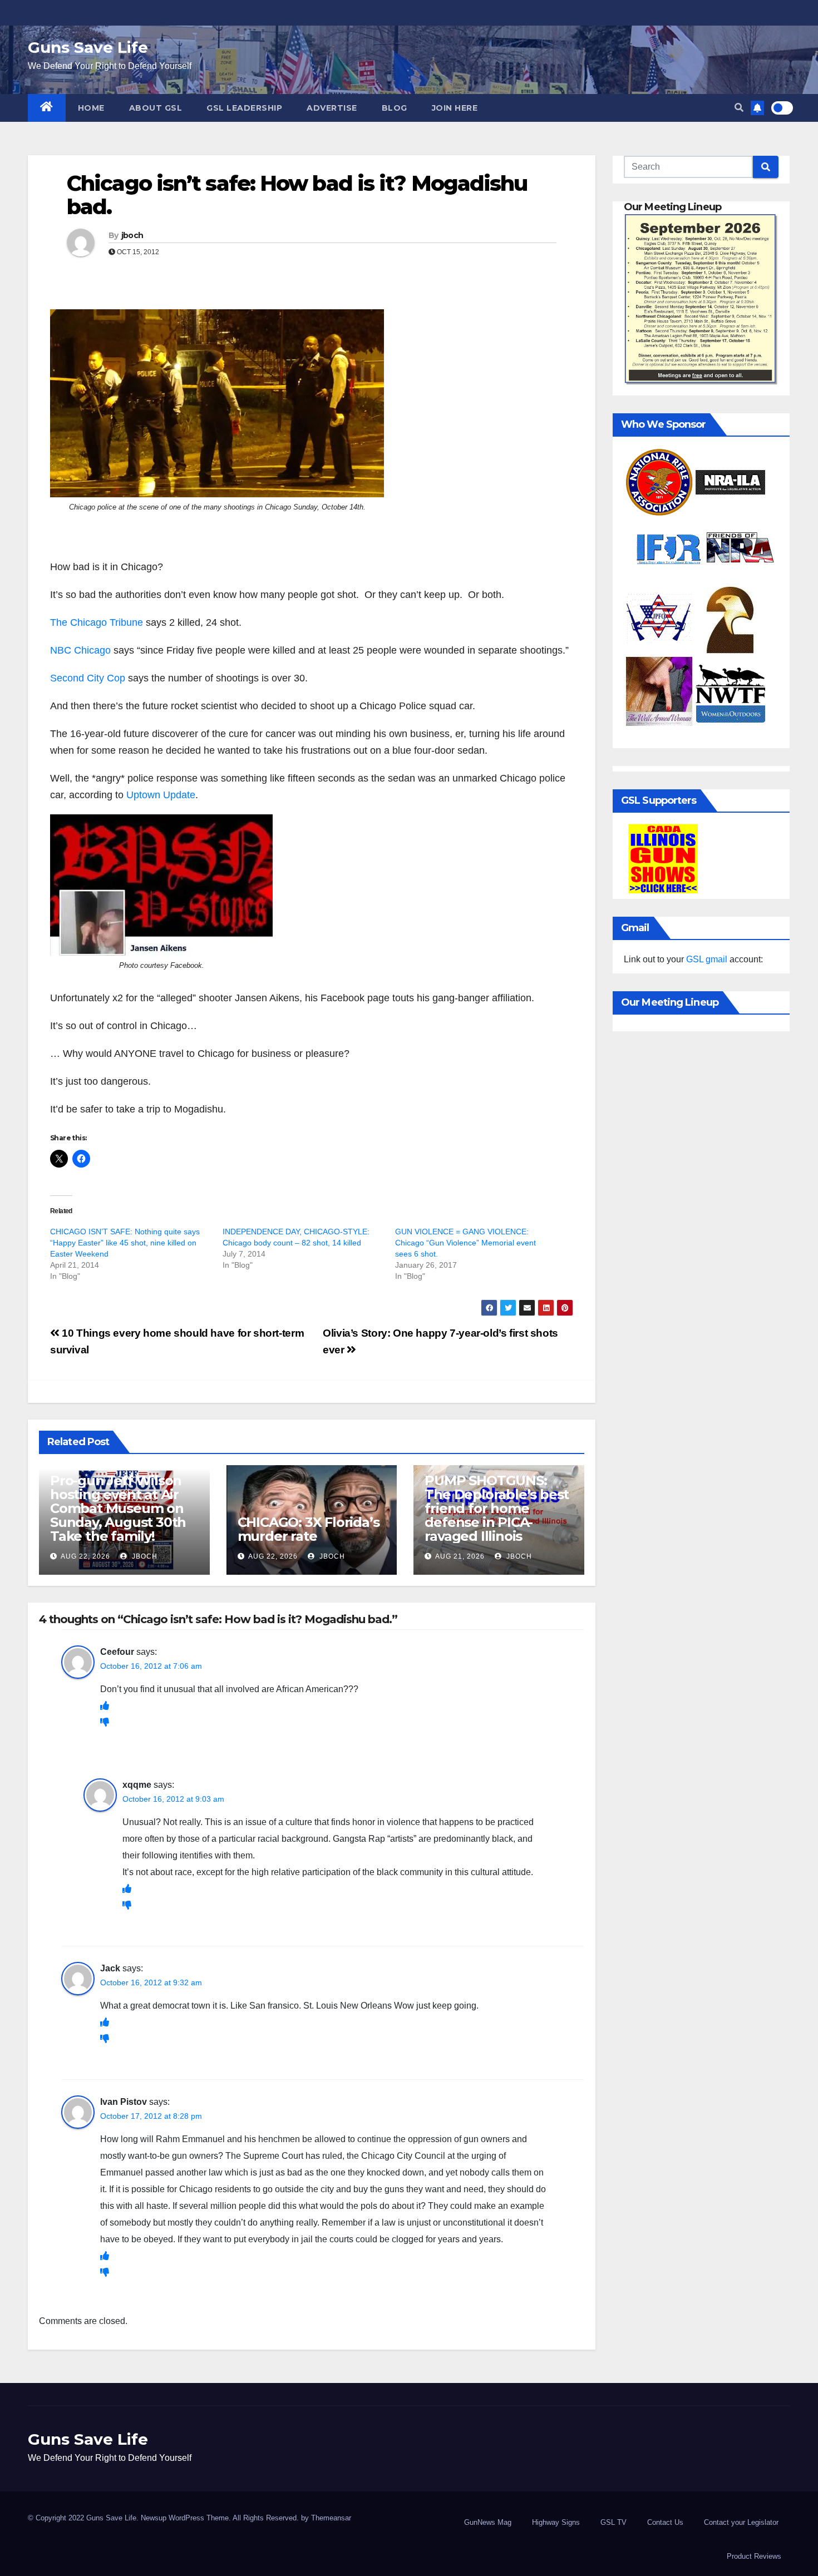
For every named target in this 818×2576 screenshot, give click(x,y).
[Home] (47, 108)
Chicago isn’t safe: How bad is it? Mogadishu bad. (297, 195)
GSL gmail (707, 959)
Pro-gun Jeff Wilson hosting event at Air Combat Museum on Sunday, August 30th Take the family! (118, 1508)
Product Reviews (754, 2556)
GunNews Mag (488, 2522)
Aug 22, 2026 (85, 1556)
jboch (132, 235)
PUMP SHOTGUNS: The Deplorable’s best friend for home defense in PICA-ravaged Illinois (497, 1508)
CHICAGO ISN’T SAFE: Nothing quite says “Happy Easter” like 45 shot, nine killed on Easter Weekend (125, 1243)
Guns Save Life (88, 47)
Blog (395, 108)
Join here (455, 108)
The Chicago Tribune (97, 622)
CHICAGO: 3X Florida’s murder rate (309, 1529)
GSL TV (613, 2522)
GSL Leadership (244, 108)
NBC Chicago (80, 650)
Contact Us (665, 2522)
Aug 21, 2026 (460, 1556)
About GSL (156, 108)
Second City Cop (89, 678)
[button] (739, 108)
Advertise (332, 108)
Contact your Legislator (741, 2522)
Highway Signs (556, 2522)
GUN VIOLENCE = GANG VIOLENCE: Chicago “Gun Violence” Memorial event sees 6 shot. (465, 1243)
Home (91, 108)
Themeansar (331, 2518)
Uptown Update (161, 795)
